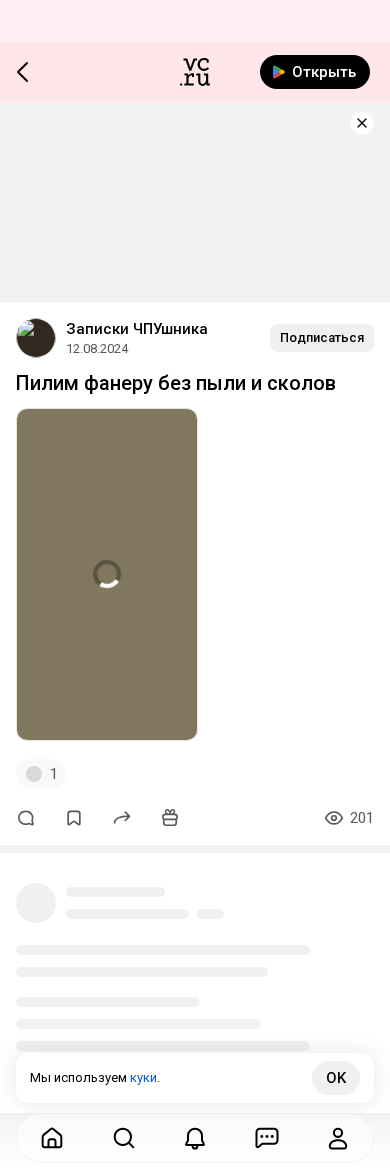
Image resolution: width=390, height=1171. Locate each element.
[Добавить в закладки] (74, 818)
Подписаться (322, 337)
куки (143, 1077)
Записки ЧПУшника (137, 329)
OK (336, 1078)
